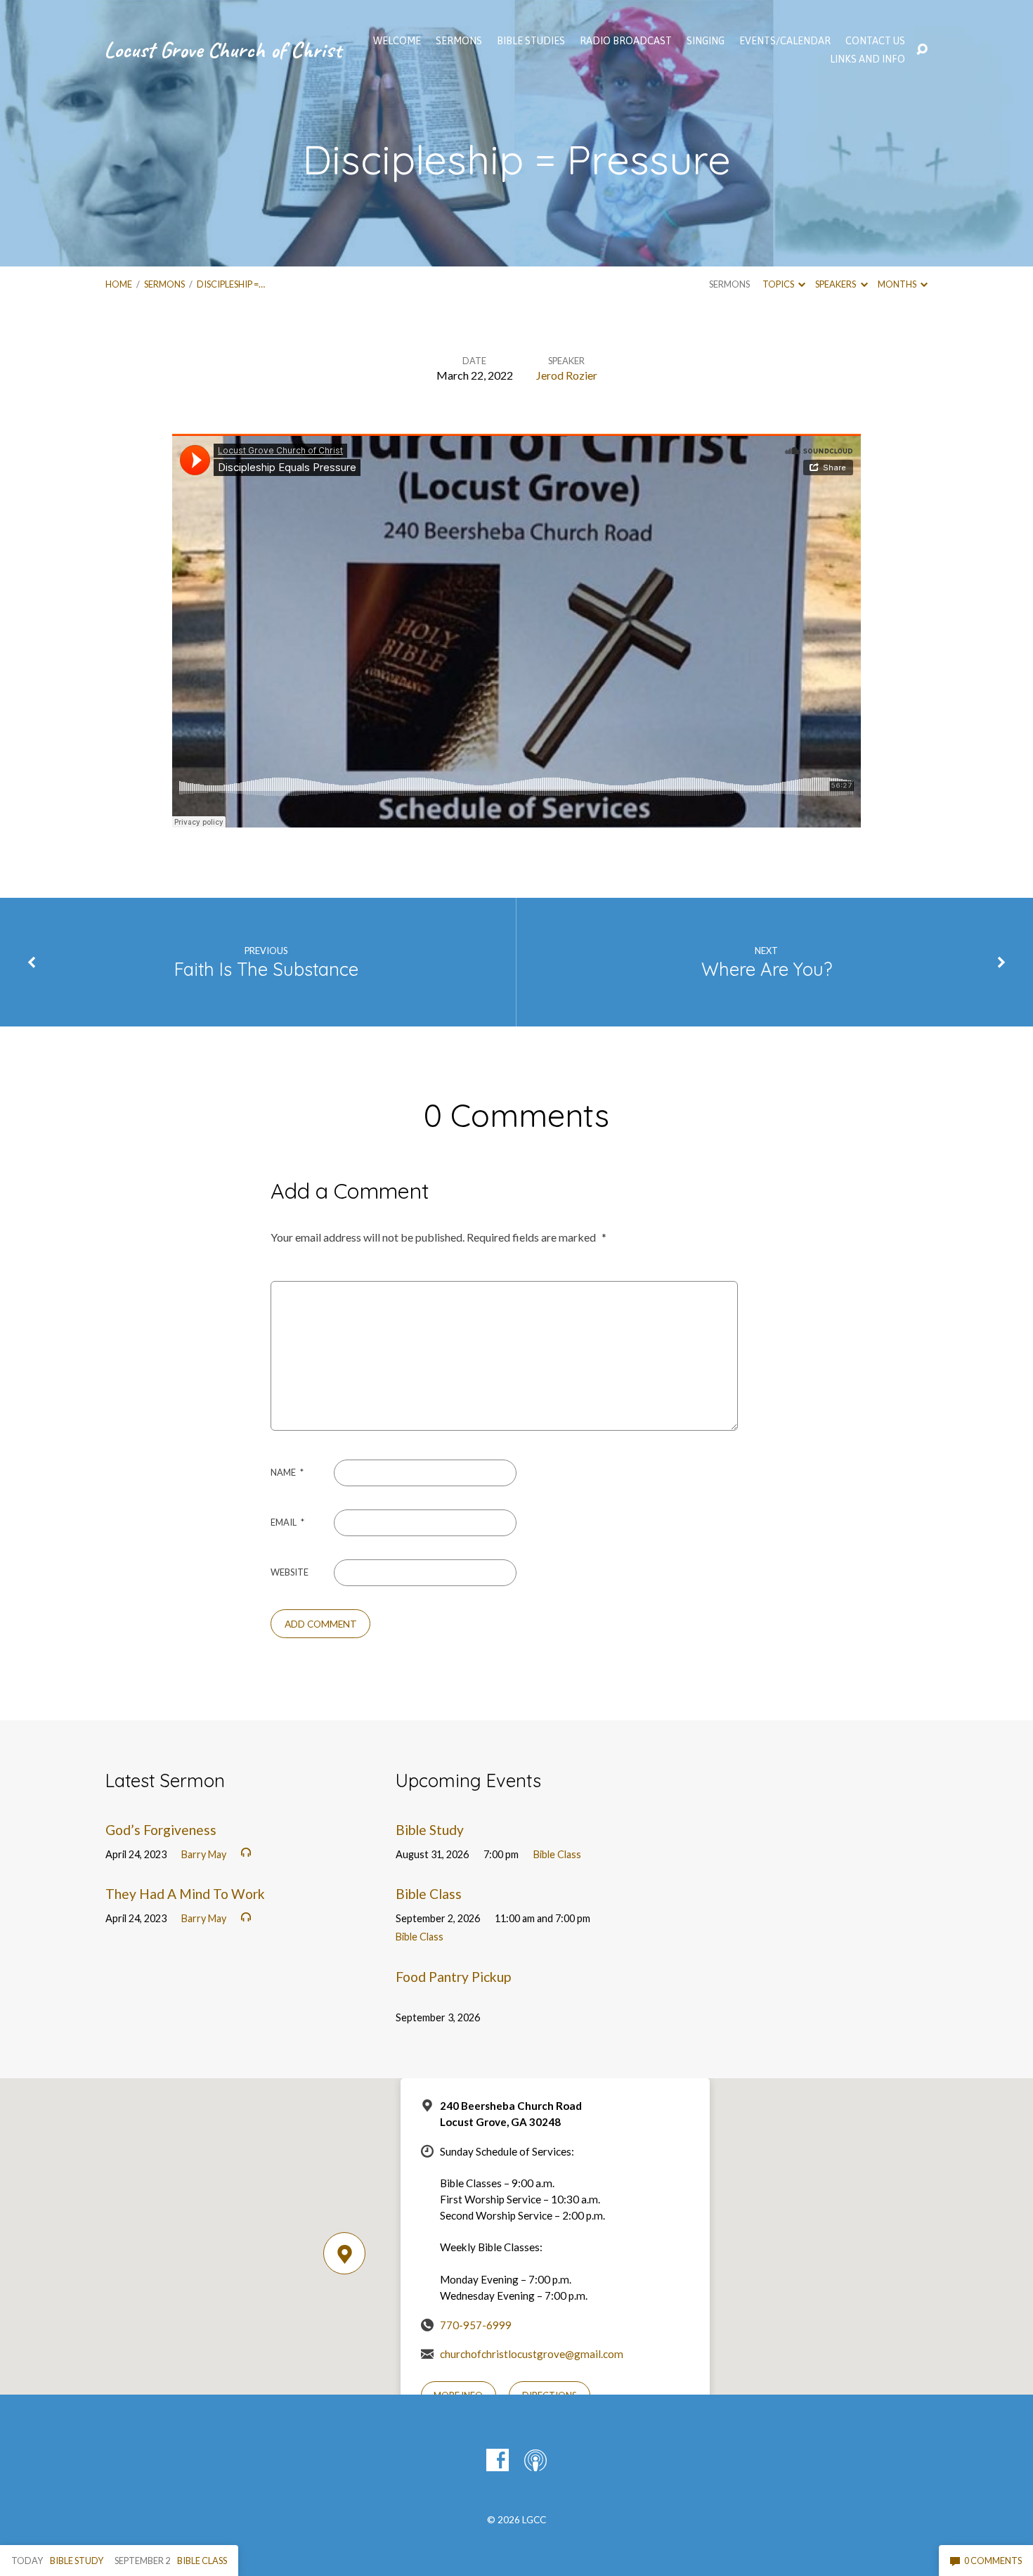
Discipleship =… (231, 284)
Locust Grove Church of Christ (223, 50)
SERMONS (459, 41)
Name (287, 1472)
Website (290, 1572)
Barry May (204, 1854)
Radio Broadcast (626, 41)
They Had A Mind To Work (185, 1894)
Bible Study (430, 1830)
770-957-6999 (476, 2325)
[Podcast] (535, 2460)
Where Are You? (767, 969)
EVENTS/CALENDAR (785, 41)
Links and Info (868, 59)
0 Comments (992, 2561)
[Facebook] (498, 2460)
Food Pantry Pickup (453, 1977)
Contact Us (875, 41)
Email (287, 1522)
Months (898, 284)
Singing (706, 41)
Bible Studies (531, 41)
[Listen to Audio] (246, 1853)
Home (119, 284)
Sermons (164, 284)
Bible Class (557, 1854)
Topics (779, 284)
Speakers (836, 284)
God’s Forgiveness (161, 1830)
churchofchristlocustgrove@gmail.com (532, 2354)
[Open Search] (922, 50)
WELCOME (397, 41)
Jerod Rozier (567, 375)
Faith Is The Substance (266, 969)
